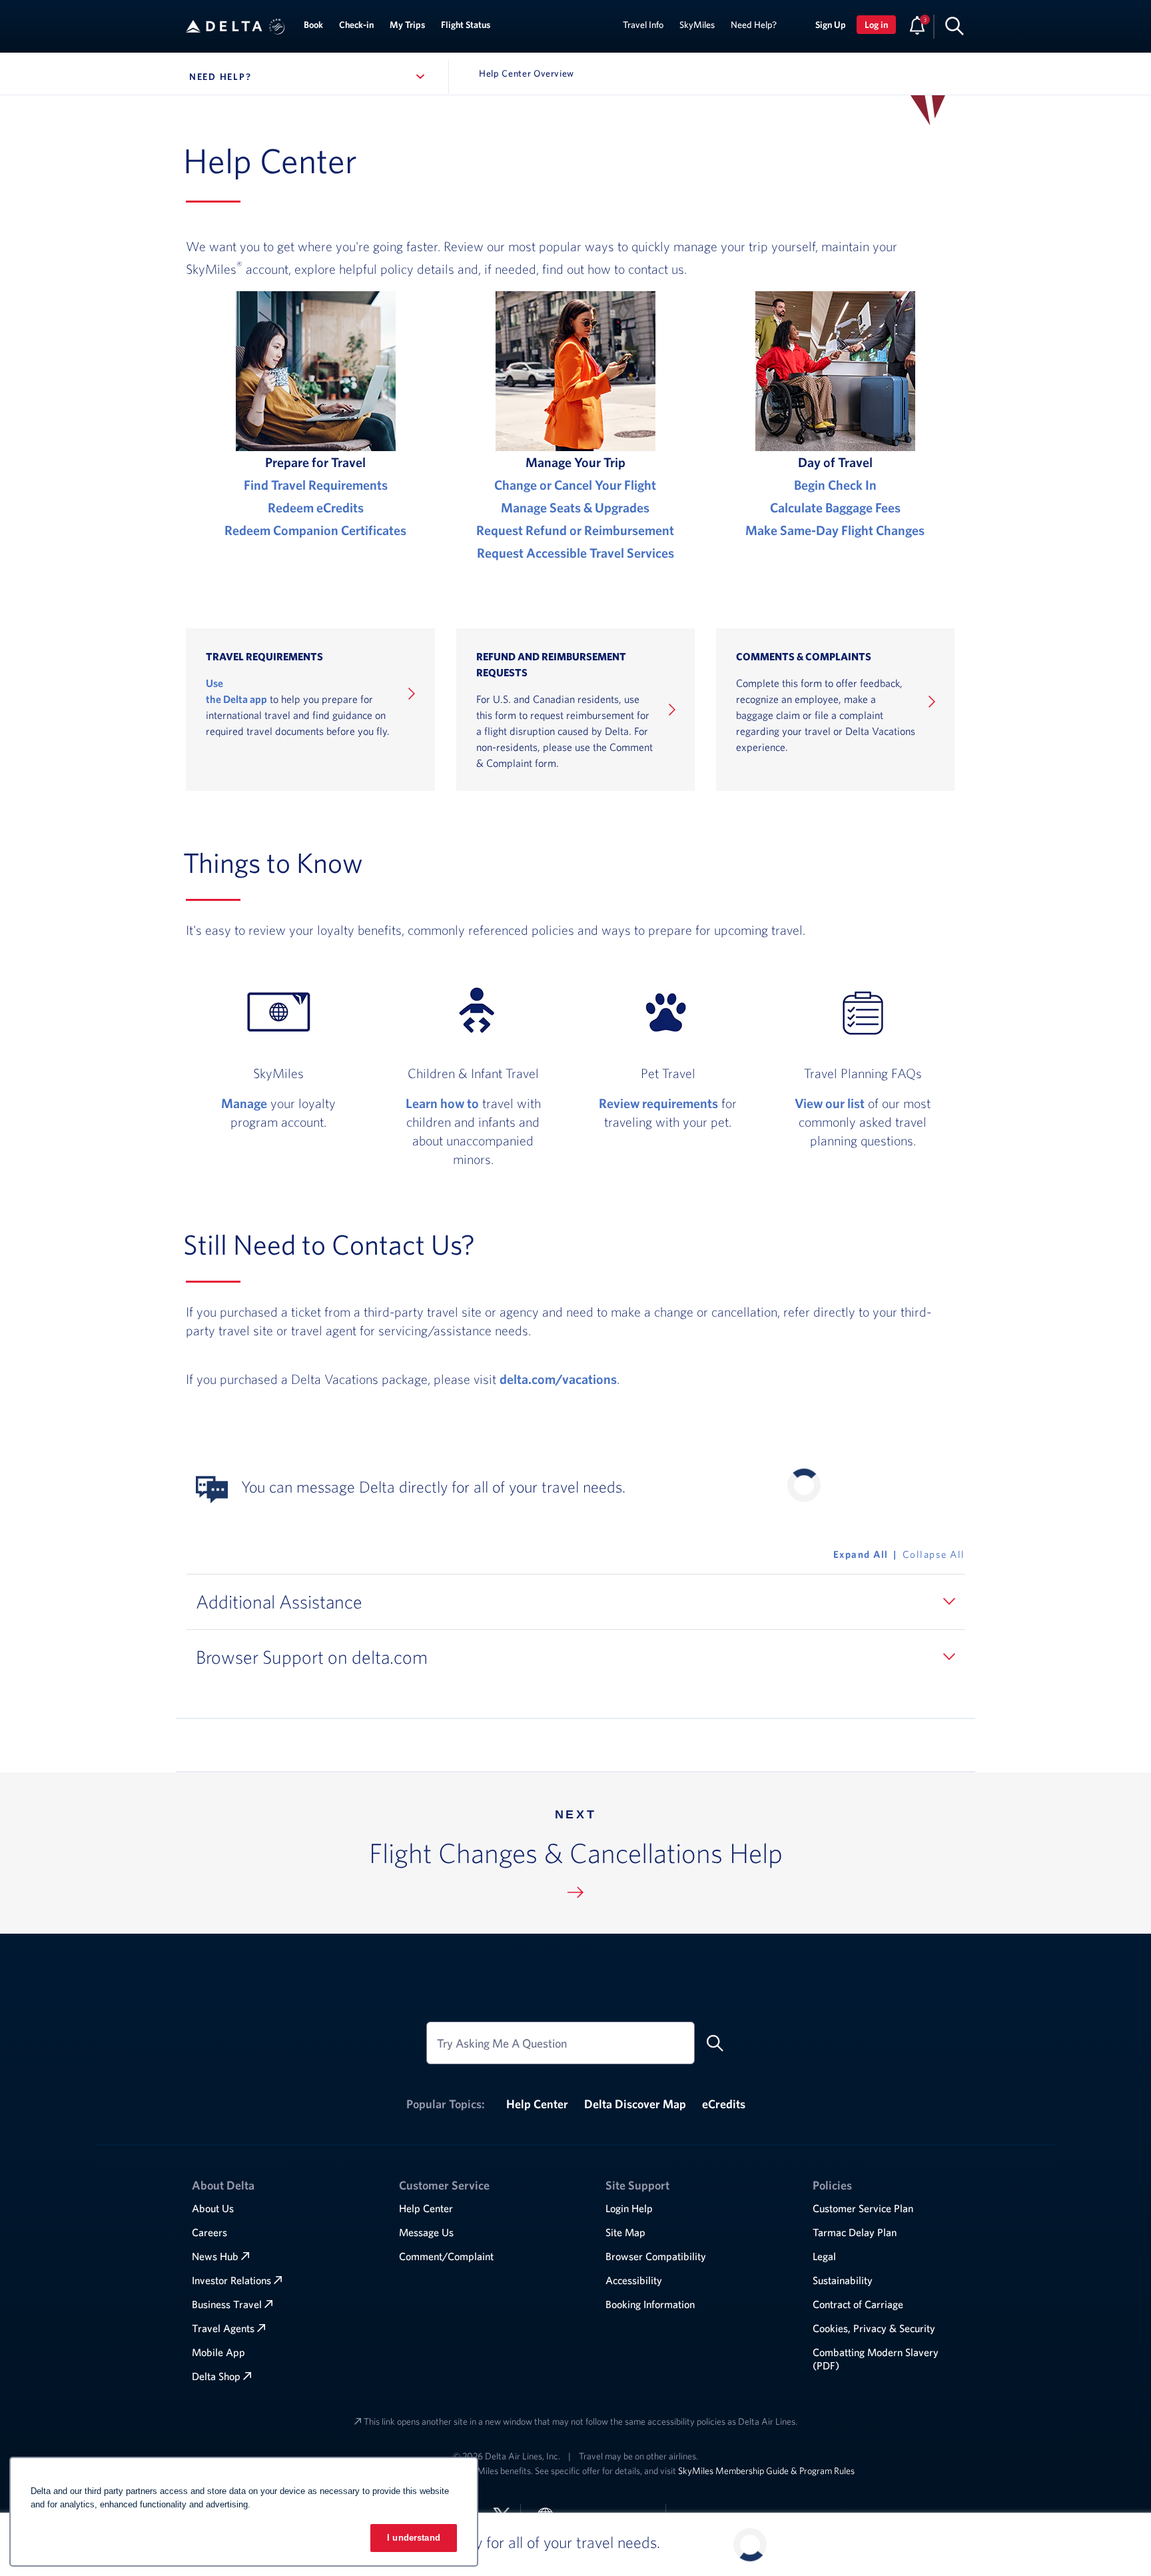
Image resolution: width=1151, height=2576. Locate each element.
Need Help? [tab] (754, 25)
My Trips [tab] (407, 25)
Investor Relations (231, 2280)
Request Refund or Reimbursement (575, 530)
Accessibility (634, 2280)
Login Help (629, 2208)
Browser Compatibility (656, 2256)
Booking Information (650, 2304)
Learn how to (442, 1103)
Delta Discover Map (635, 2104)
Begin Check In (835, 485)
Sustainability (843, 2280)
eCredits (724, 2104)
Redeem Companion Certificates (315, 530)
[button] (277, 27)
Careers (209, 2232)
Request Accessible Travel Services (575, 553)
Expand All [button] (861, 1554)
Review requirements (658, 1103)
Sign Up (831, 25)
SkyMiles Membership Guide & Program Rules (766, 2471)
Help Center (537, 2104)
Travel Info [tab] (643, 25)
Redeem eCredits (316, 507)
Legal (824, 2256)
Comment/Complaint (446, 2256)
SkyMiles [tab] (697, 25)
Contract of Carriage (858, 2304)
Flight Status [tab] (466, 25)
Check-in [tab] (356, 25)
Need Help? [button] (294, 77)
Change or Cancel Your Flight (575, 485)
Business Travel (227, 2304)
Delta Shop (216, 2376)
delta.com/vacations (558, 1379)
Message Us (426, 2232)
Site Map (625, 2232)
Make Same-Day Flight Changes (835, 530)
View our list (830, 1103)
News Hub (215, 2256)
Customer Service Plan (863, 2208)
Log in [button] (876, 25)
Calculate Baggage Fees (835, 507)
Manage (244, 1103)
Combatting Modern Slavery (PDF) (876, 2359)
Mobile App (218, 2352)
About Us (213, 2208)
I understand (414, 2538)
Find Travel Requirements (316, 485)
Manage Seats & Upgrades (575, 507)
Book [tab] (313, 25)
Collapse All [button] (934, 1554)
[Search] (955, 25)
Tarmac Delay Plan (855, 2232)
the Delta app (236, 699)
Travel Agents (223, 2328)
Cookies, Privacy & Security (874, 2328)
